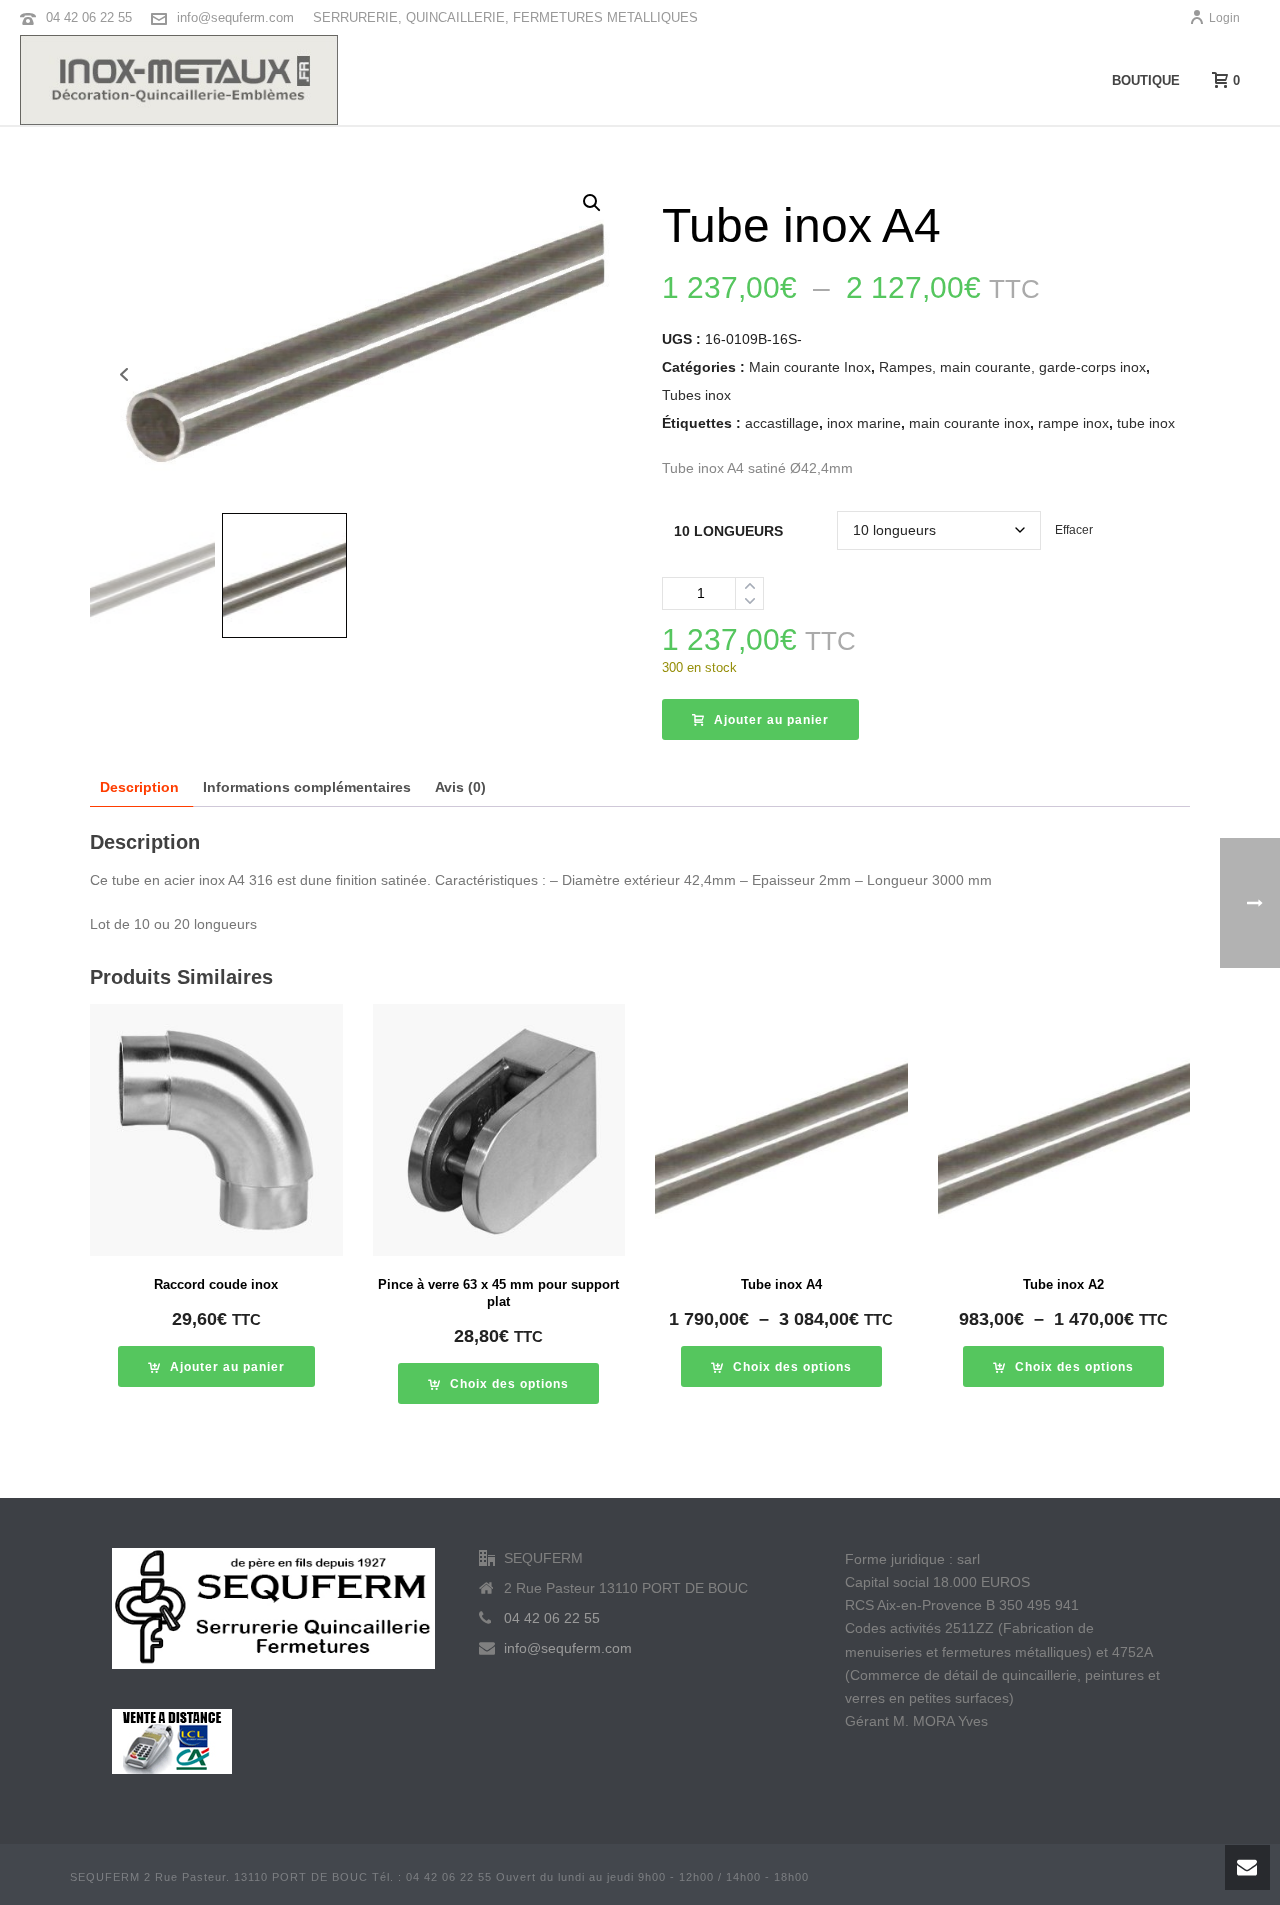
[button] (592, 203)
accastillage (782, 423)
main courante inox (969, 423)
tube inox (1146, 423)
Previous (123, 374)
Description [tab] (139, 787)
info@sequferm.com (235, 17)
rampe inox (1073, 423)
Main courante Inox (810, 367)
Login (1224, 18)
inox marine (864, 423)
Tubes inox (696, 395)
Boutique (1146, 80)
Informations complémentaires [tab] (307, 787)
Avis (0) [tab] (460, 787)
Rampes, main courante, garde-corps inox (1012, 367)
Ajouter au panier (771, 720)
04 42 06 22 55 (89, 17)
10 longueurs (728, 531)
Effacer (1074, 529)
